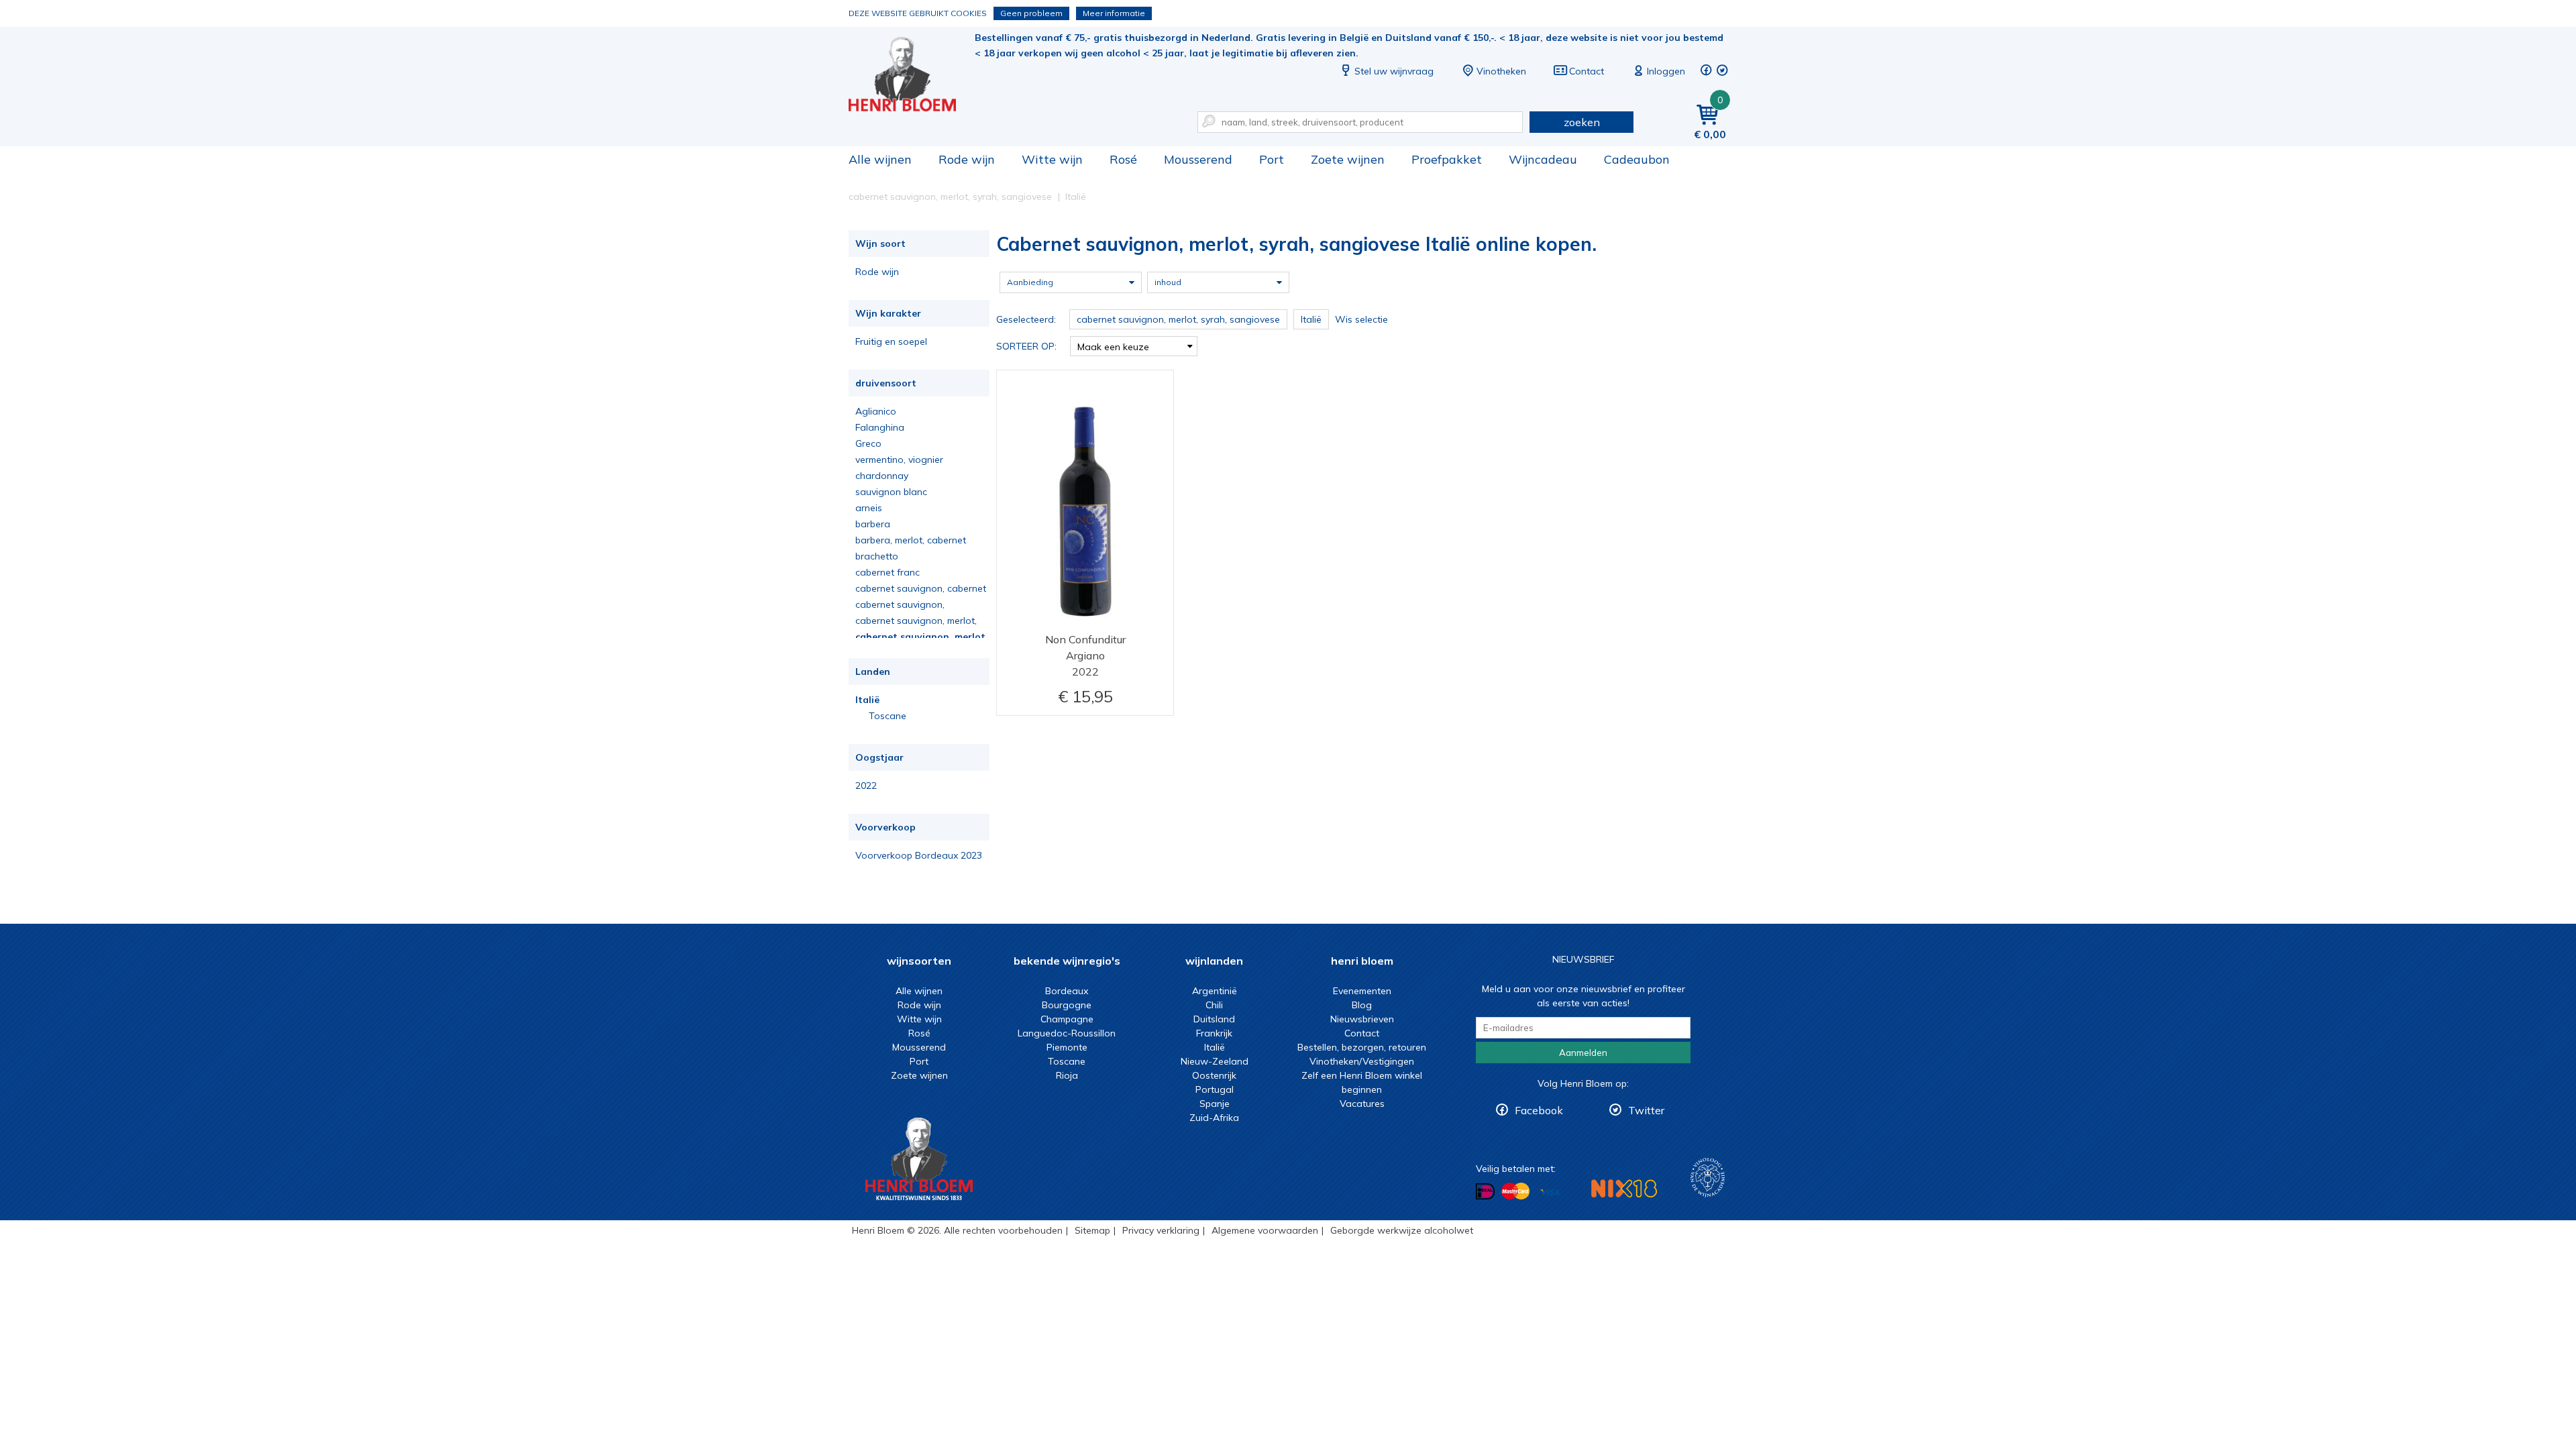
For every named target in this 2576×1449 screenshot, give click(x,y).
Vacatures (1362, 1104)
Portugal (1215, 1089)
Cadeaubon (1637, 159)
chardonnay (882, 476)
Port (1272, 159)
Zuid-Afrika (1214, 1118)
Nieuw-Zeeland (1215, 1061)
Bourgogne (1067, 1005)
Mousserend (1198, 159)
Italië (867, 700)
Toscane (888, 716)
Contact (1587, 71)
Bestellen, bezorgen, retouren (1362, 1047)
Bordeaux (1067, 991)
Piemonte (1067, 1047)
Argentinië (1215, 991)
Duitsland (1214, 1019)
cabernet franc (888, 572)
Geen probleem (1031, 13)
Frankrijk (1214, 1033)
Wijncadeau (1543, 159)
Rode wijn (967, 159)
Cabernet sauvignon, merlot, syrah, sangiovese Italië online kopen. (912, 74)
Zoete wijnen (1348, 159)
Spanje (1215, 1104)
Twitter (1646, 1110)
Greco (868, 443)
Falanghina (880, 427)
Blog (1362, 1005)
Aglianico (876, 411)
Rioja (1067, 1075)
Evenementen (1362, 991)
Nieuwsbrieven (1362, 1019)
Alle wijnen (880, 159)
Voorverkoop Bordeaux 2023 (919, 855)
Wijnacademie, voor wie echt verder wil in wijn (1708, 1178)
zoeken (1582, 122)
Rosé (1123, 159)
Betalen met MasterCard (1515, 1191)
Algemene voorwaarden (1265, 1230)
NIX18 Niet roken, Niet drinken (1624, 1188)
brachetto (877, 556)
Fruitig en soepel (891, 341)
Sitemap (1092, 1230)
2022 (866, 786)
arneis (869, 508)
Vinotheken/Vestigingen (1362, 1061)
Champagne (1067, 1019)
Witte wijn (1052, 159)
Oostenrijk (1214, 1075)
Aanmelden (1583, 1053)
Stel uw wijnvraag (1394, 71)
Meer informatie (1114, 13)
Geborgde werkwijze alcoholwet (1402, 1230)
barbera (873, 524)
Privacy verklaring (1161, 1230)
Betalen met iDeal (1485, 1192)
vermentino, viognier (899, 460)
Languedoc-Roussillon (1067, 1033)
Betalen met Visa (1550, 1192)
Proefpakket (1447, 159)
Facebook (1539, 1110)
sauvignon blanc (891, 492)
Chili (1214, 1005)
